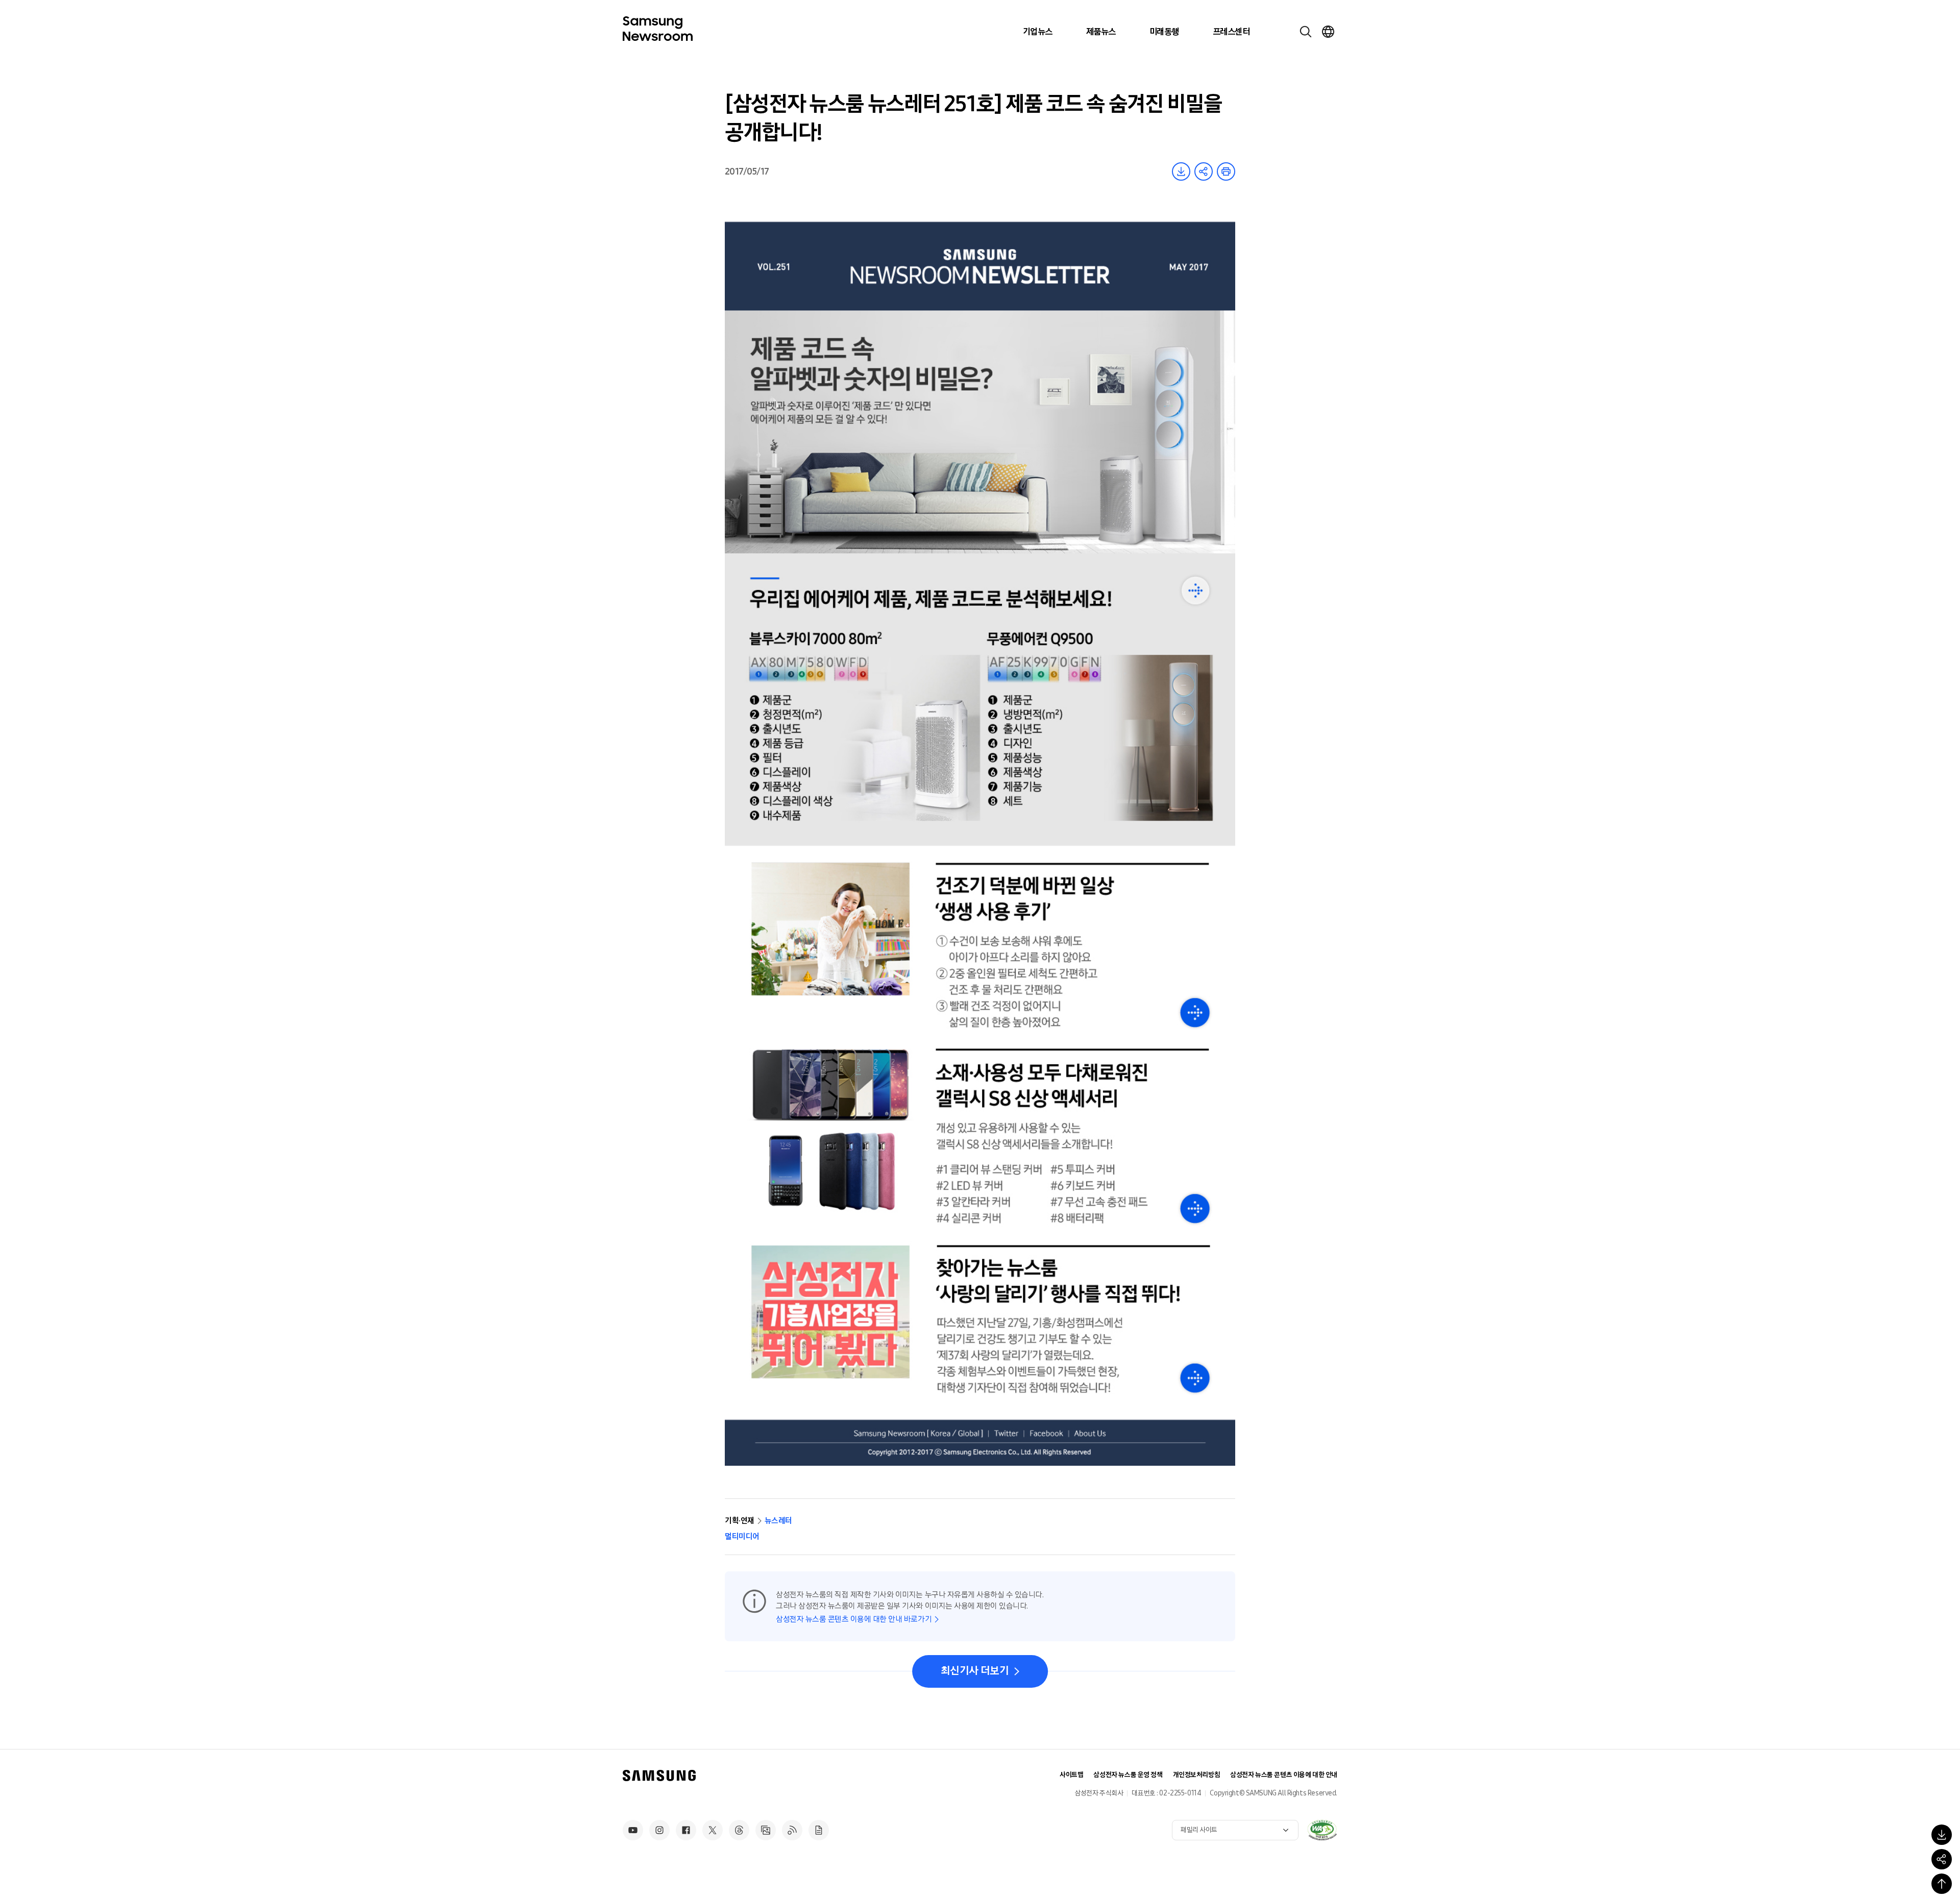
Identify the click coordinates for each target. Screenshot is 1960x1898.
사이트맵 (1071, 1775)
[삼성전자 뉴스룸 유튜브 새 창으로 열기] (633, 1830)
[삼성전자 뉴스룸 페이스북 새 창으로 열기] (686, 1830)
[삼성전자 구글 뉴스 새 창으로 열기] (819, 1830)
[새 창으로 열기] (1322, 1830)
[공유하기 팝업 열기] (1942, 1859)
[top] (1942, 1884)
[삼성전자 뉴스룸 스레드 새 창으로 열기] (739, 1830)
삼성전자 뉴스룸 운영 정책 (1128, 1775)
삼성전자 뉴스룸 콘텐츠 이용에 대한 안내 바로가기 (854, 1619)
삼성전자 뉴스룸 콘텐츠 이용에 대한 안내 (1284, 1775)
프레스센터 (1231, 32)
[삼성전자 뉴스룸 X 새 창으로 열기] (713, 1830)
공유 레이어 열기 (1204, 171)
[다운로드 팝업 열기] (1942, 1835)
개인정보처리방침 (1197, 1775)
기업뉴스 (1038, 32)
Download (1181, 171)
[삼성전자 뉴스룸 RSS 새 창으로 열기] (792, 1830)
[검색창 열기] (1306, 32)
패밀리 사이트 (1199, 1830)
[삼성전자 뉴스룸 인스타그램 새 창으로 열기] (659, 1830)
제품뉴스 (1101, 32)
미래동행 (1164, 32)
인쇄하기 (1226, 171)
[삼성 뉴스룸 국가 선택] (1328, 32)
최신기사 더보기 (975, 1671)
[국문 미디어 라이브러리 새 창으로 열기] (766, 1830)
